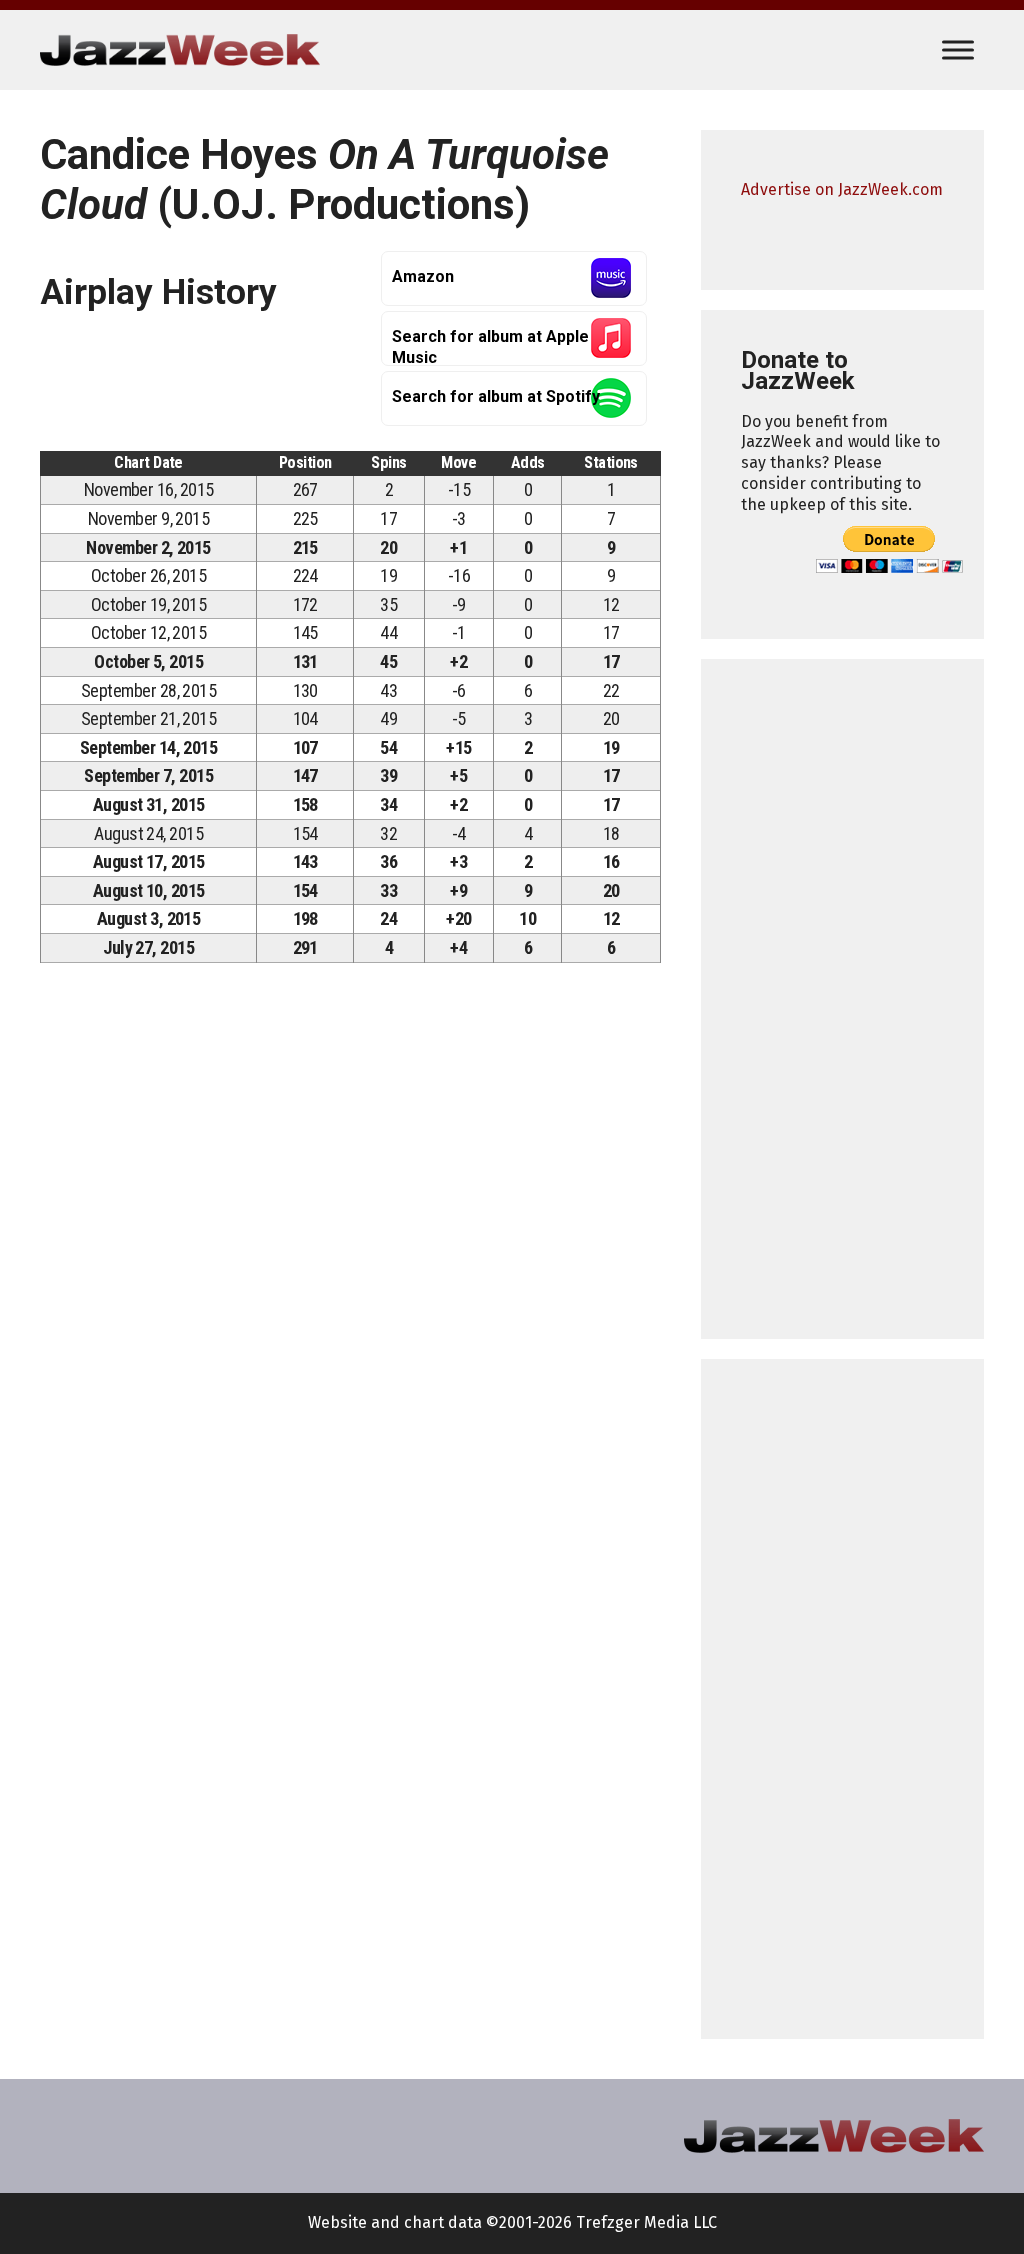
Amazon (423, 276)
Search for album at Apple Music (490, 346)
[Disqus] (350, 1257)
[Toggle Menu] (958, 49)
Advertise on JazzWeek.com (842, 189)
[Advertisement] (842, 999)
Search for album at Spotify (496, 396)
